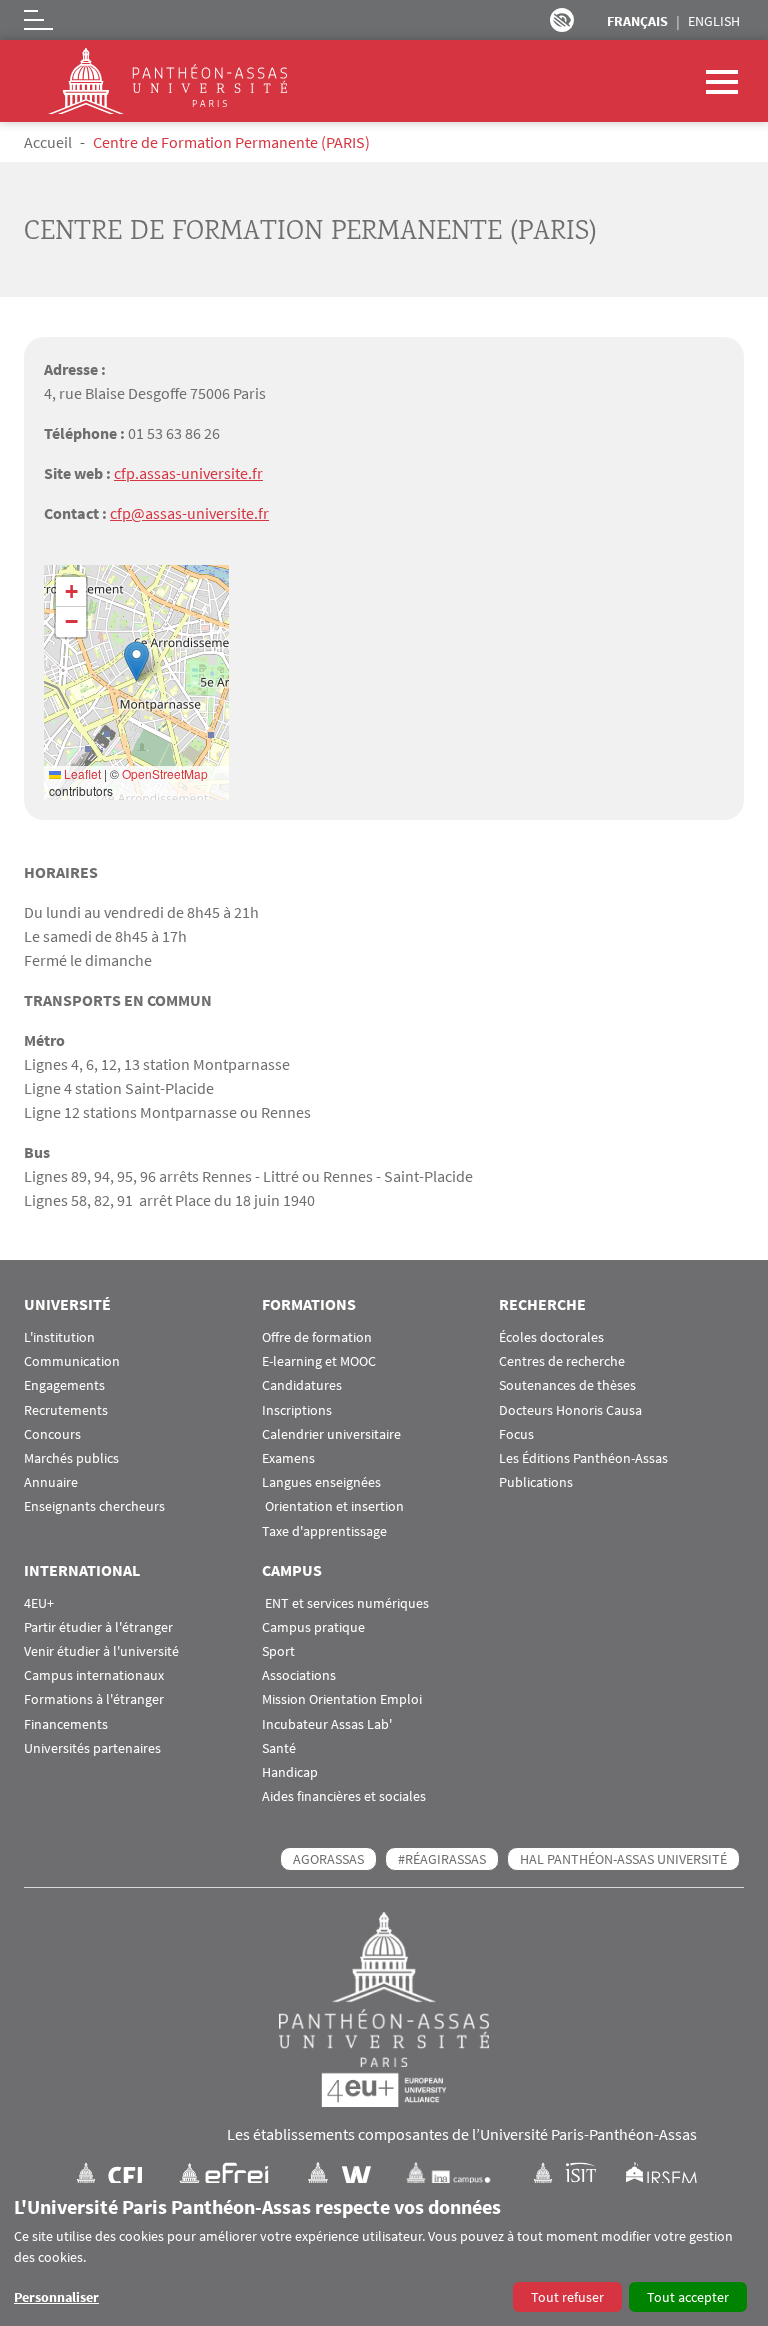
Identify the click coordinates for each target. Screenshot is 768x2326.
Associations (299, 1675)
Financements (66, 1724)
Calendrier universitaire (331, 1434)
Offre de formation (317, 1337)
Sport (278, 1651)
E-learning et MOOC (319, 1361)
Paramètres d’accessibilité (562, 20)
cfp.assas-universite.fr (188, 473)
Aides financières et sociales (344, 1796)
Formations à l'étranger (94, 1699)
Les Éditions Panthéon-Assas (583, 1458)
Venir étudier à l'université (101, 1651)
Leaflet (81, 773)
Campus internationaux (94, 1675)
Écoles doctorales (551, 1337)
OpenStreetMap (165, 773)
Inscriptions (297, 1410)
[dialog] (384, 2254)
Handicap (290, 1772)
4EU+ (39, 1603)
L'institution (59, 1337)
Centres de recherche (562, 1361)
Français (637, 21)
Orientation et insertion (333, 1506)
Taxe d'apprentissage (324, 1531)
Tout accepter (688, 2297)
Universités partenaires (92, 1748)
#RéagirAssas (442, 1859)
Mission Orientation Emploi (342, 1699)
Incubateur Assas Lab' (327, 1724)
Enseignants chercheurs (94, 1506)
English (714, 21)
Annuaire (51, 1482)
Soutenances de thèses (567, 1385)
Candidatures (302, 1385)
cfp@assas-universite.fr (189, 513)
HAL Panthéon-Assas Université (623, 1859)
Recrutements (66, 1410)
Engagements (64, 1385)
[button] (136, 661)
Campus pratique (313, 1627)
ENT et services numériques (345, 1603)
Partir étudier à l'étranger (98, 1627)
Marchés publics (71, 1458)
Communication (72, 1361)
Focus (516, 1434)
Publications (536, 1482)
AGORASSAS (328, 1859)
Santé (279, 1748)
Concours (52, 1434)
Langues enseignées (321, 1482)
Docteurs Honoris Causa (570, 1410)
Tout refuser (567, 2297)
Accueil (48, 142)
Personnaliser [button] (56, 2297)
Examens (288, 1458)
